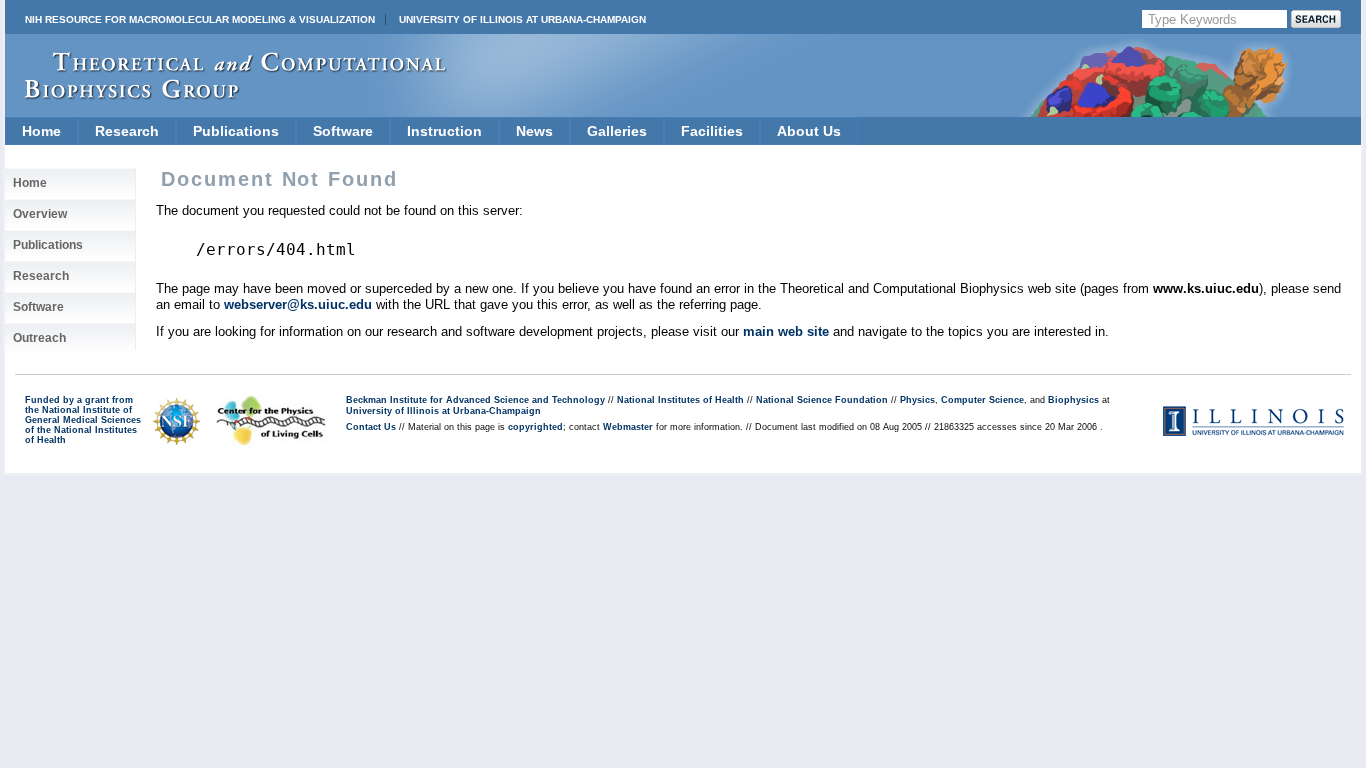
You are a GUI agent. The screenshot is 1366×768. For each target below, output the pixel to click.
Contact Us (371, 427)
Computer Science (982, 400)
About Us (809, 131)
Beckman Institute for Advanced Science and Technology (475, 400)
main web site (786, 331)
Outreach (39, 338)
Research (127, 131)
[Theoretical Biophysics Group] (226, 94)
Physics (917, 400)
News (534, 131)
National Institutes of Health (680, 400)
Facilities (712, 131)
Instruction (444, 131)
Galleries (617, 131)
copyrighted (535, 427)
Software (343, 131)
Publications (236, 131)
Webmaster (628, 427)
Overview (40, 214)
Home (41, 131)
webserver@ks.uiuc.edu (298, 304)
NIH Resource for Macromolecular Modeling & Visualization (200, 19)
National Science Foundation (822, 400)
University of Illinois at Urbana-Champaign (522, 19)
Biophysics (1073, 400)
